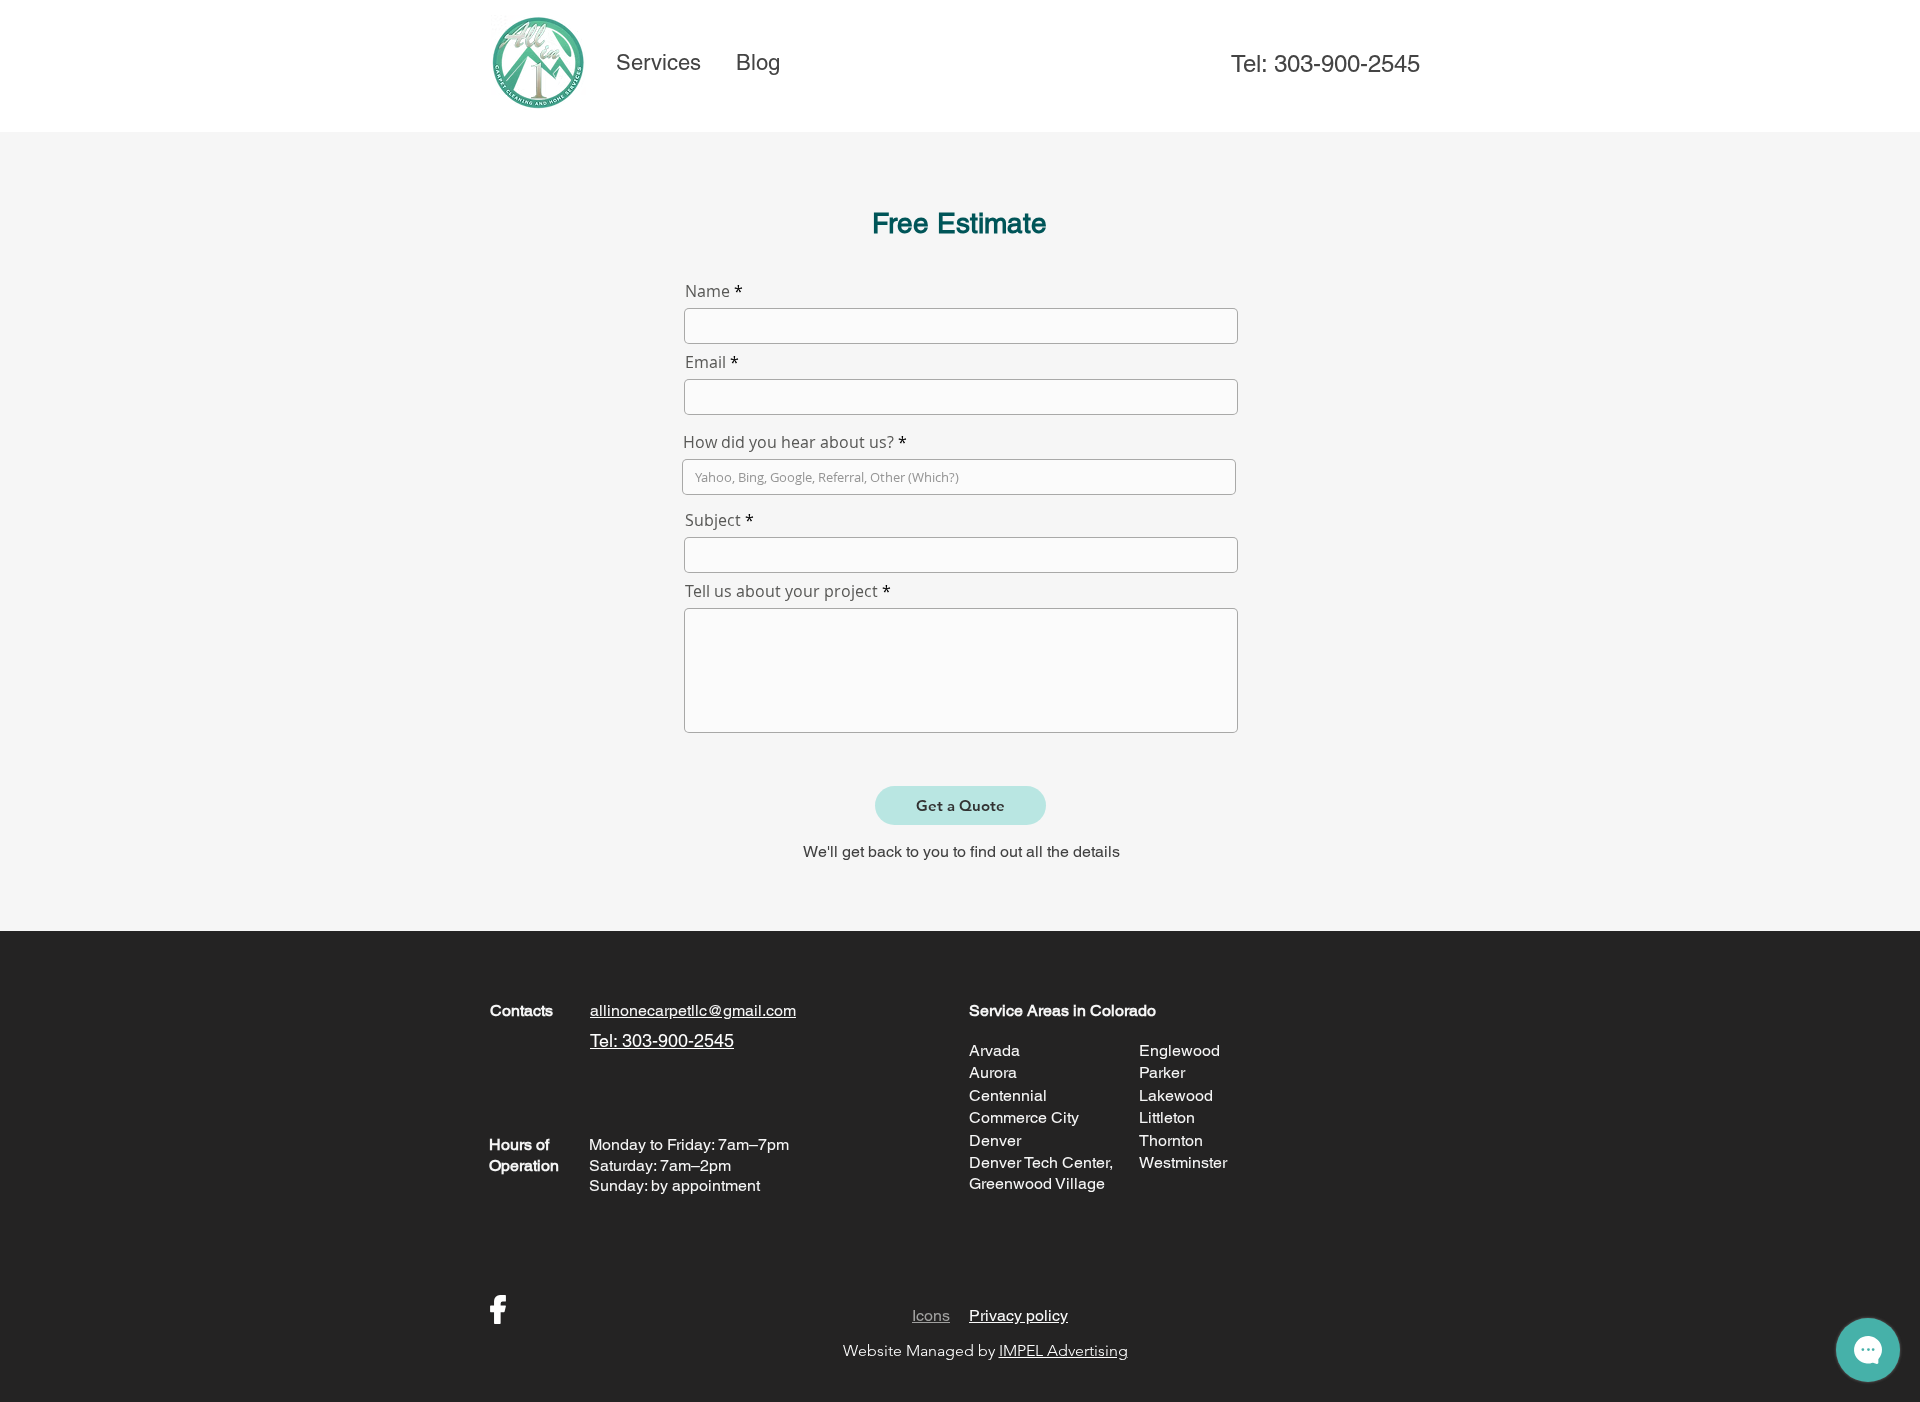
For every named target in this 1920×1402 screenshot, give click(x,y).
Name (707, 291)
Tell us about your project (781, 591)
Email (705, 362)
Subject (713, 520)
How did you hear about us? (788, 442)
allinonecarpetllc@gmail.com (693, 1010)
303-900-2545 (1347, 63)
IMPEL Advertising (1063, 1350)
